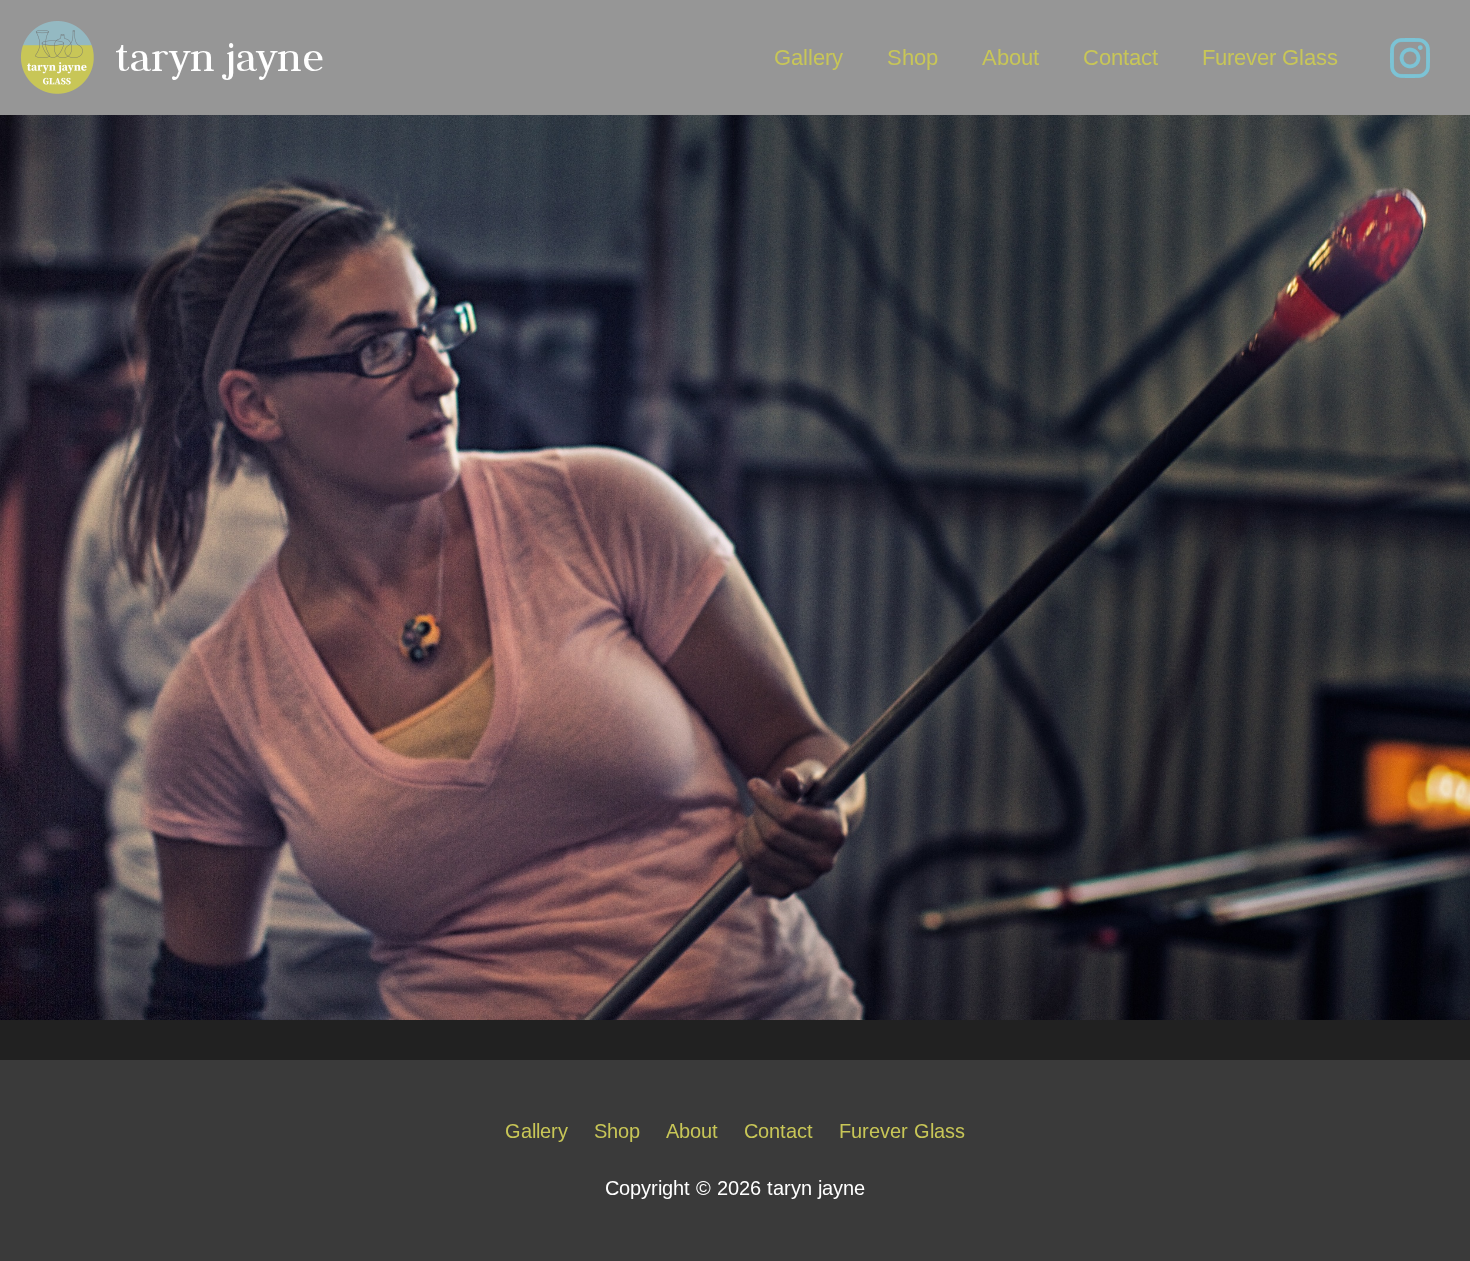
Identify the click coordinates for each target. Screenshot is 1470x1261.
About (1010, 57)
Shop (912, 57)
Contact (1120, 57)
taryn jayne (219, 56)
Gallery (808, 57)
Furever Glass (1270, 57)
